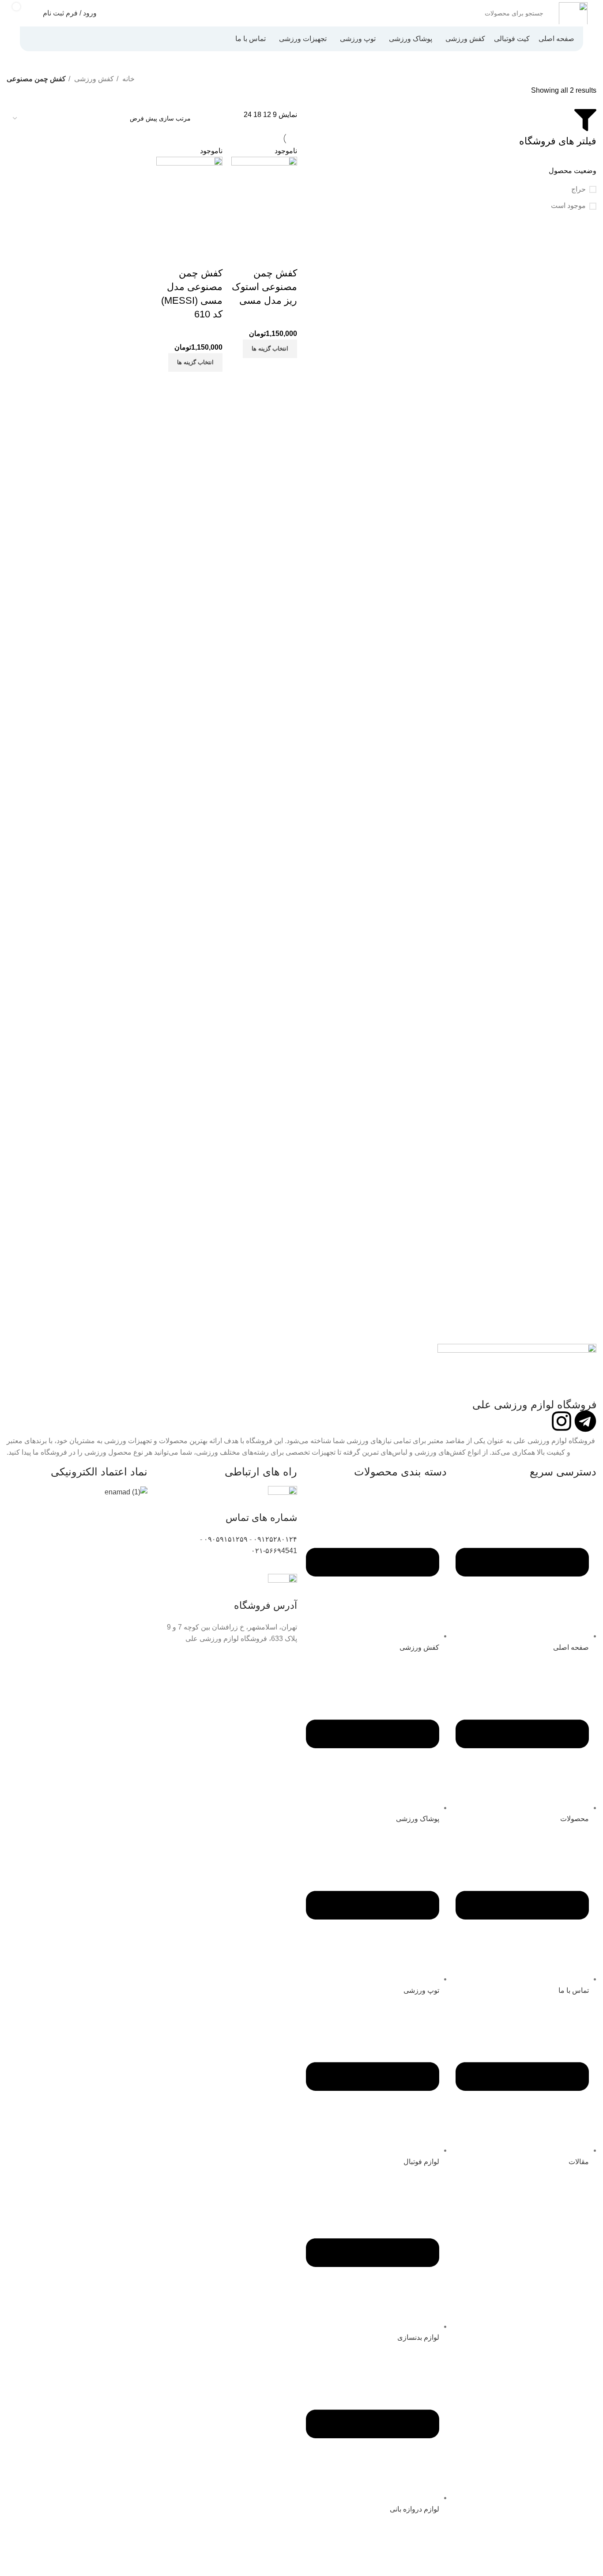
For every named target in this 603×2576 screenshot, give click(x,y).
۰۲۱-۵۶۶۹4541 (274, 1551)
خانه (128, 79)
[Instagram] (562, 1421)
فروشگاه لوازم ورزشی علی (534, 1405)
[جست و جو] (316, 13)
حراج (579, 189)
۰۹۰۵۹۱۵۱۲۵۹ (226, 1539)
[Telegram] (585, 1421)
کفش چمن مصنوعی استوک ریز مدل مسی (264, 287)
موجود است (568, 206)
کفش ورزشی (93, 79)
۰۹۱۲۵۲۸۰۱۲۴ (275, 1539)
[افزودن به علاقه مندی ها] (286, 256)
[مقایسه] (286, 234)
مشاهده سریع (262, 234)
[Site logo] (573, 13)
